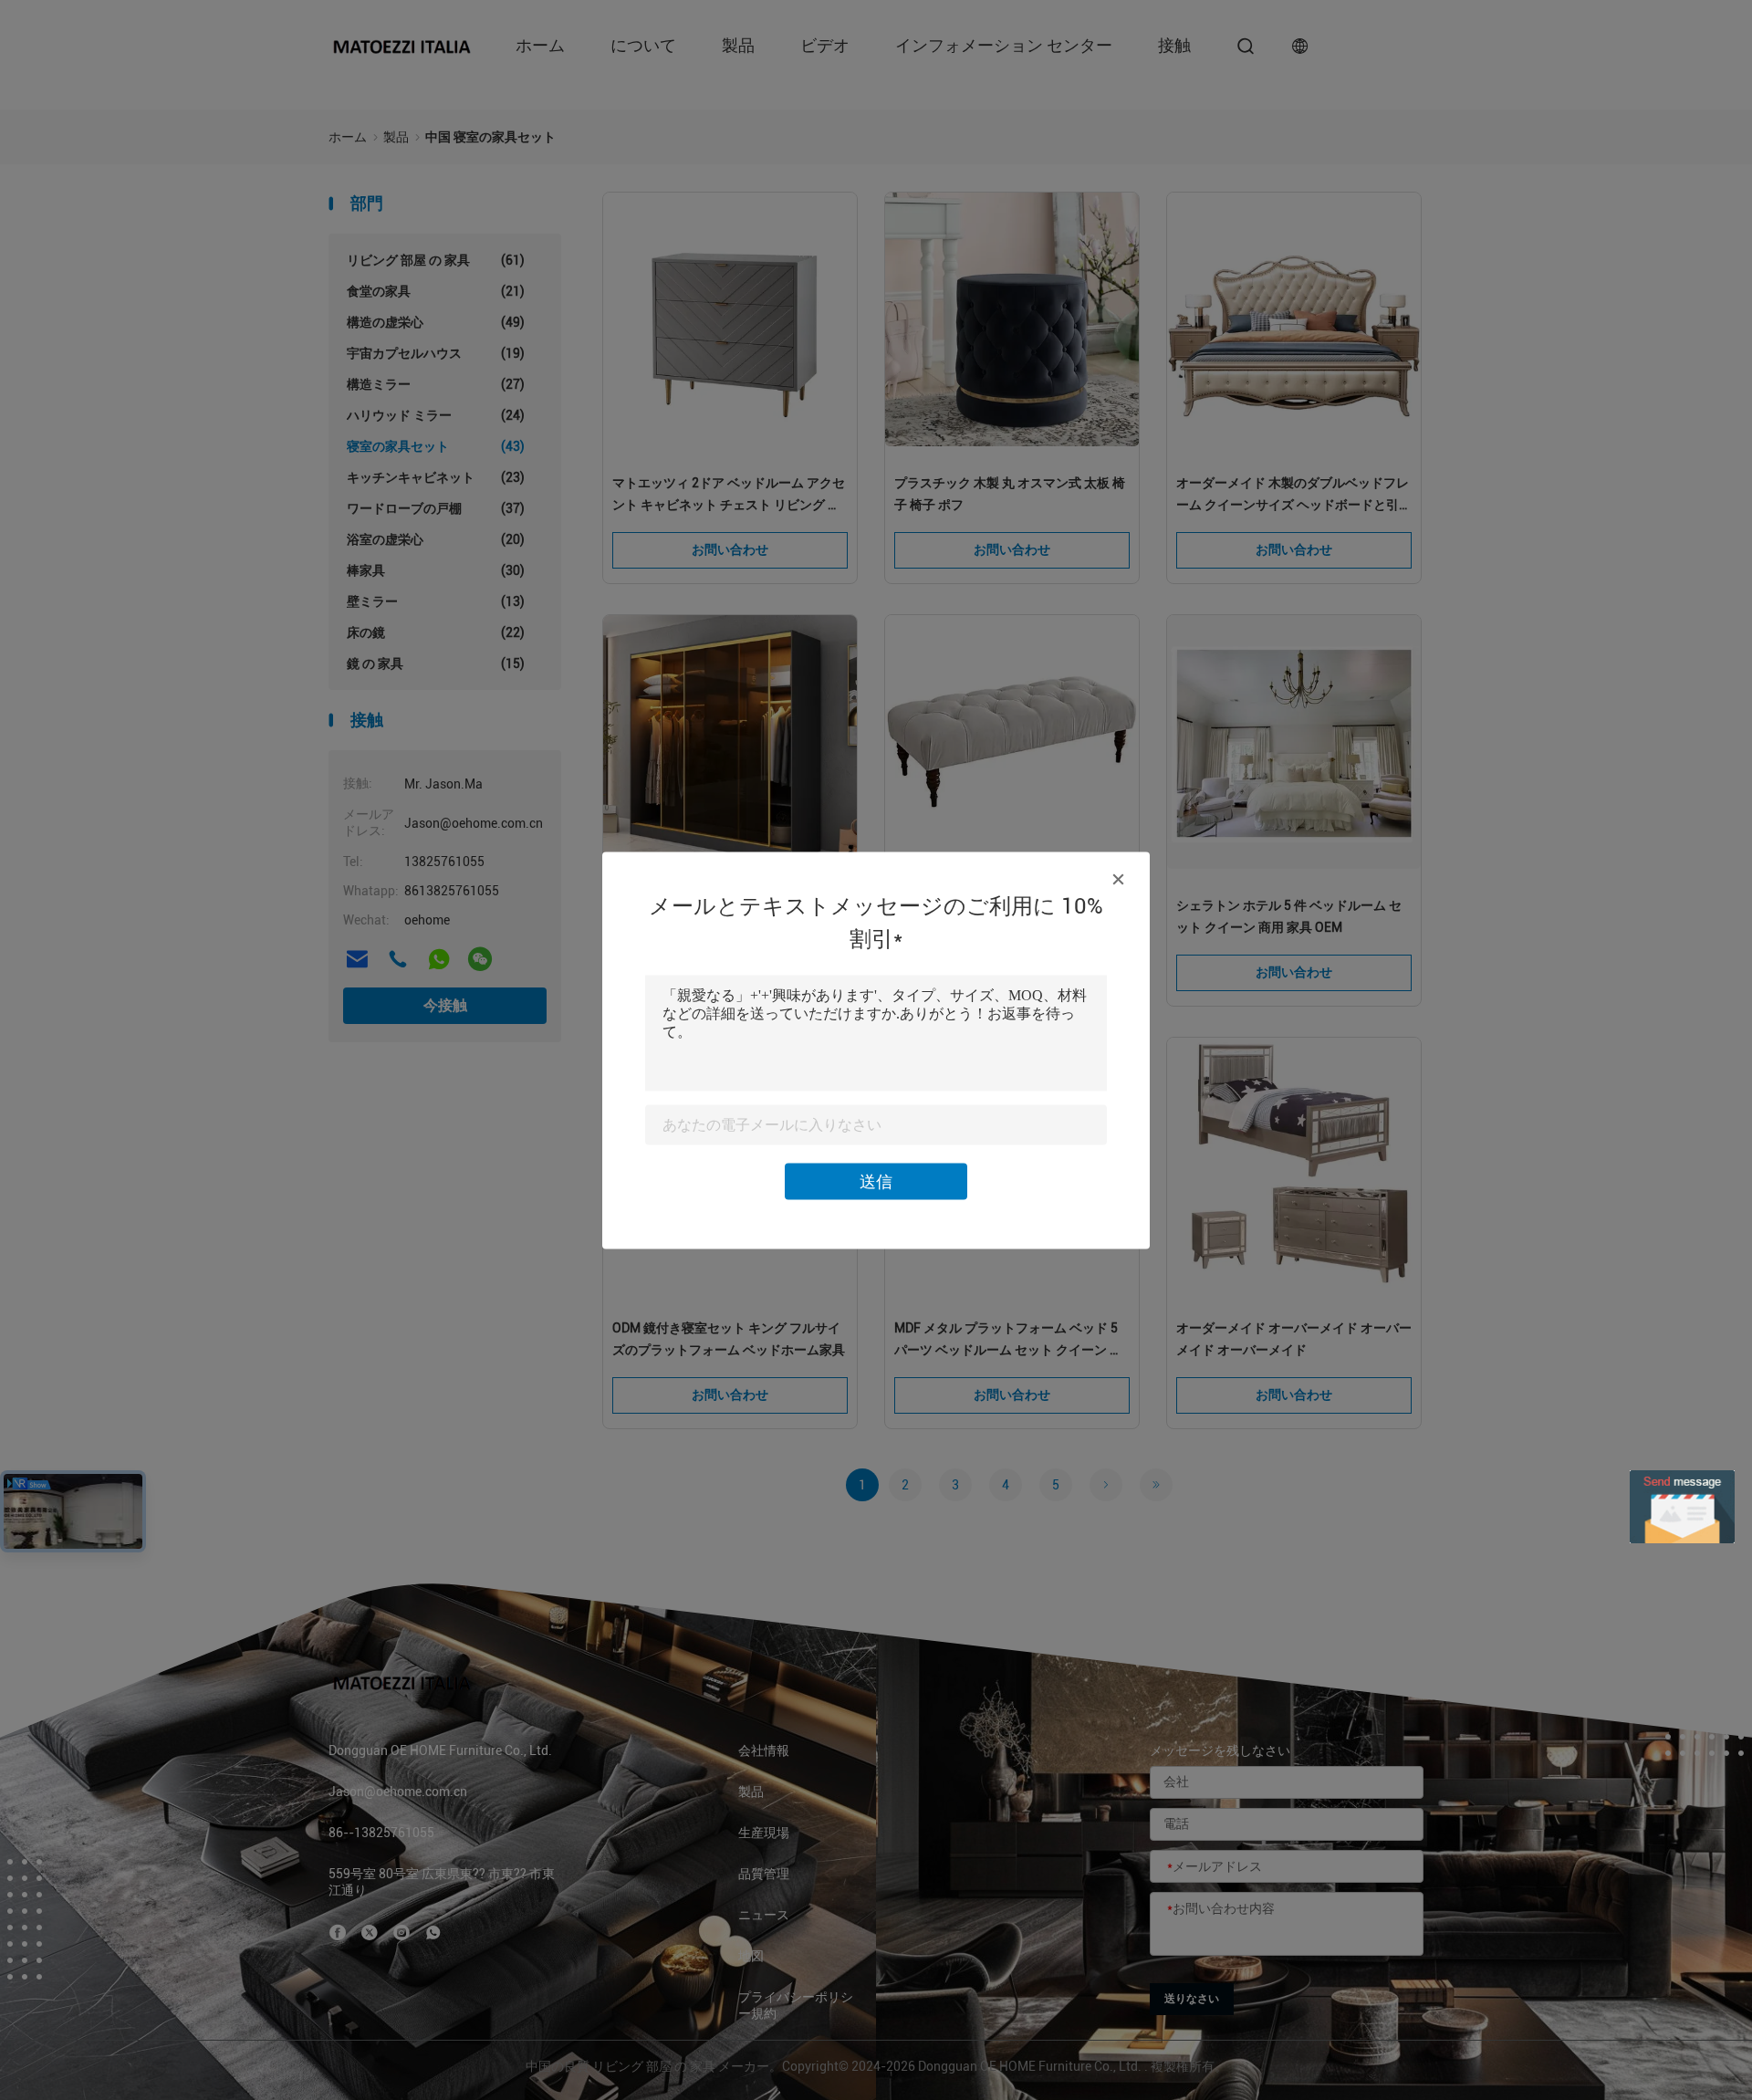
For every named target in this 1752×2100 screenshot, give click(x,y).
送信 (876, 1181)
